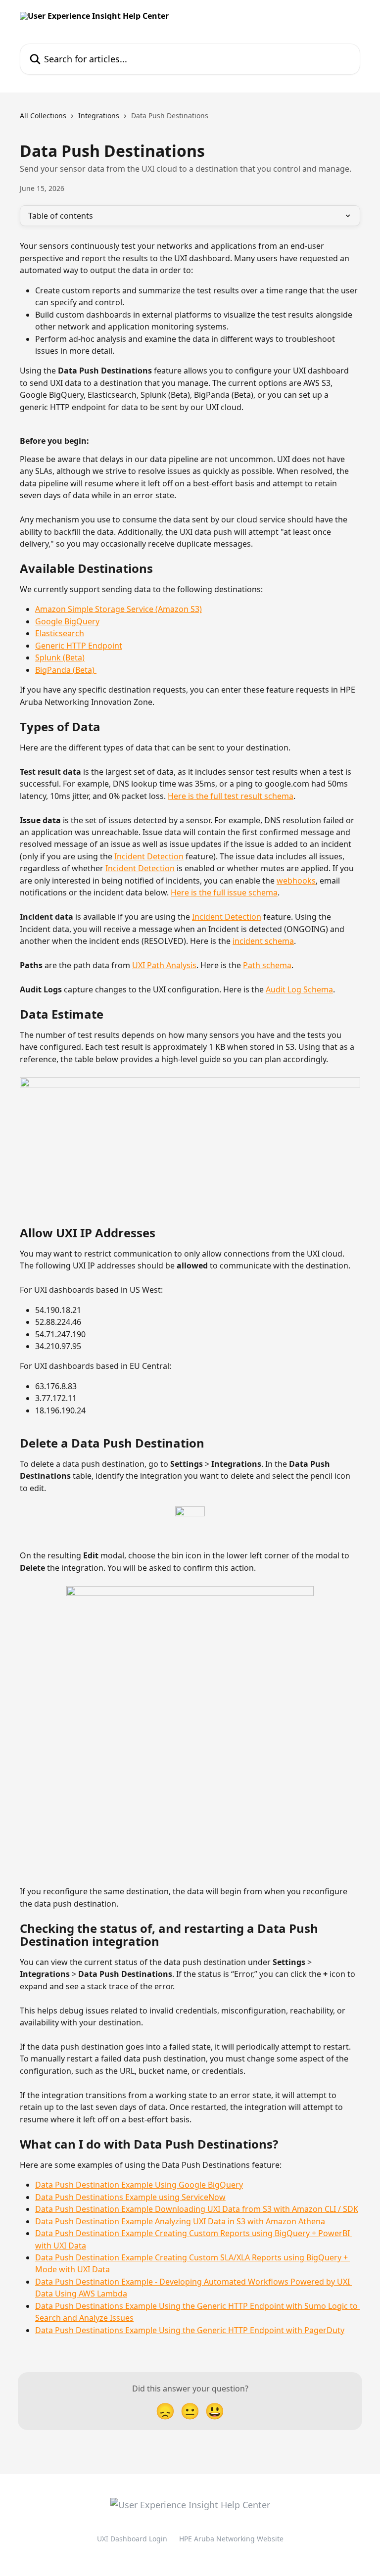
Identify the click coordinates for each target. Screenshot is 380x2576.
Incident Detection (149, 856)
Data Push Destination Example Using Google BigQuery (139, 2185)
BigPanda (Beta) (66, 670)
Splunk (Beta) (60, 657)
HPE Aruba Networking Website (231, 2539)
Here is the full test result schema (231, 796)
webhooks (296, 881)
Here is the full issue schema (224, 892)
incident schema (263, 941)
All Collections (43, 116)
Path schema (267, 965)
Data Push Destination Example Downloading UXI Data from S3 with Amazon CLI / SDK (197, 2209)
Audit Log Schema (299, 989)
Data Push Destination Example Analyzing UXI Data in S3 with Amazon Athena (180, 2221)
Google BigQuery (67, 621)
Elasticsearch (60, 633)
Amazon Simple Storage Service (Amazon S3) (119, 609)
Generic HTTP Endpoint (79, 646)
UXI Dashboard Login (132, 2539)
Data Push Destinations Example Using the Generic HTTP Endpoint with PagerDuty (190, 2330)
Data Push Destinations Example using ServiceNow (130, 2197)
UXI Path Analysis (164, 965)
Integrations (99, 116)
